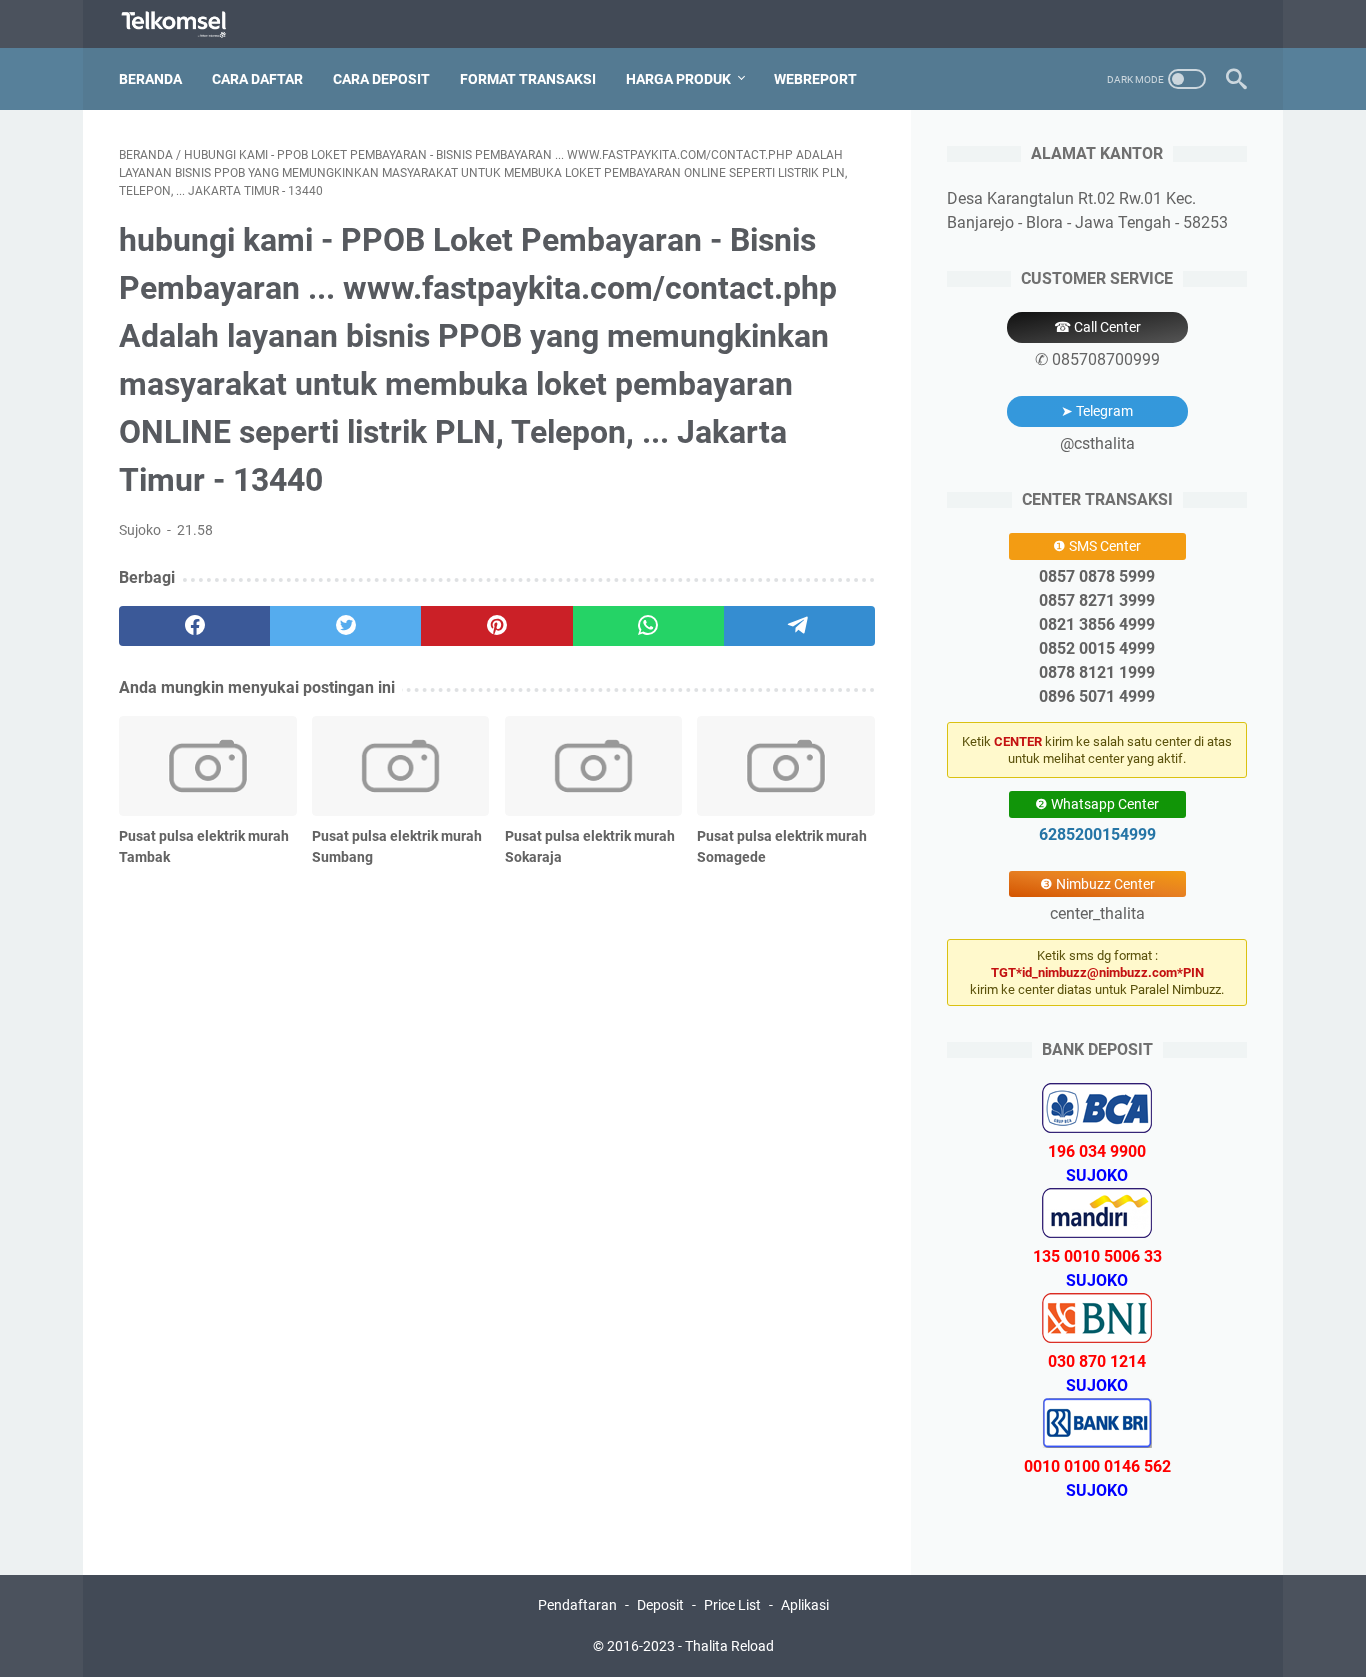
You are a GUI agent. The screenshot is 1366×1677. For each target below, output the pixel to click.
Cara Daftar (257, 79)
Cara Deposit (381, 79)
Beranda (150, 79)
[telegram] (799, 626)
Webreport (815, 79)
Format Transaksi (528, 79)
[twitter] (345, 626)
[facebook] (194, 626)
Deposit (660, 1605)
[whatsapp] (648, 626)
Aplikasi (805, 1605)
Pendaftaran (577, 1605)
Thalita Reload (729, 1646)
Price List (732, 1605)
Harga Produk (678, 79)
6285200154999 (1097, 834)
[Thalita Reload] (186, 24)
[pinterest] (496, 626)
